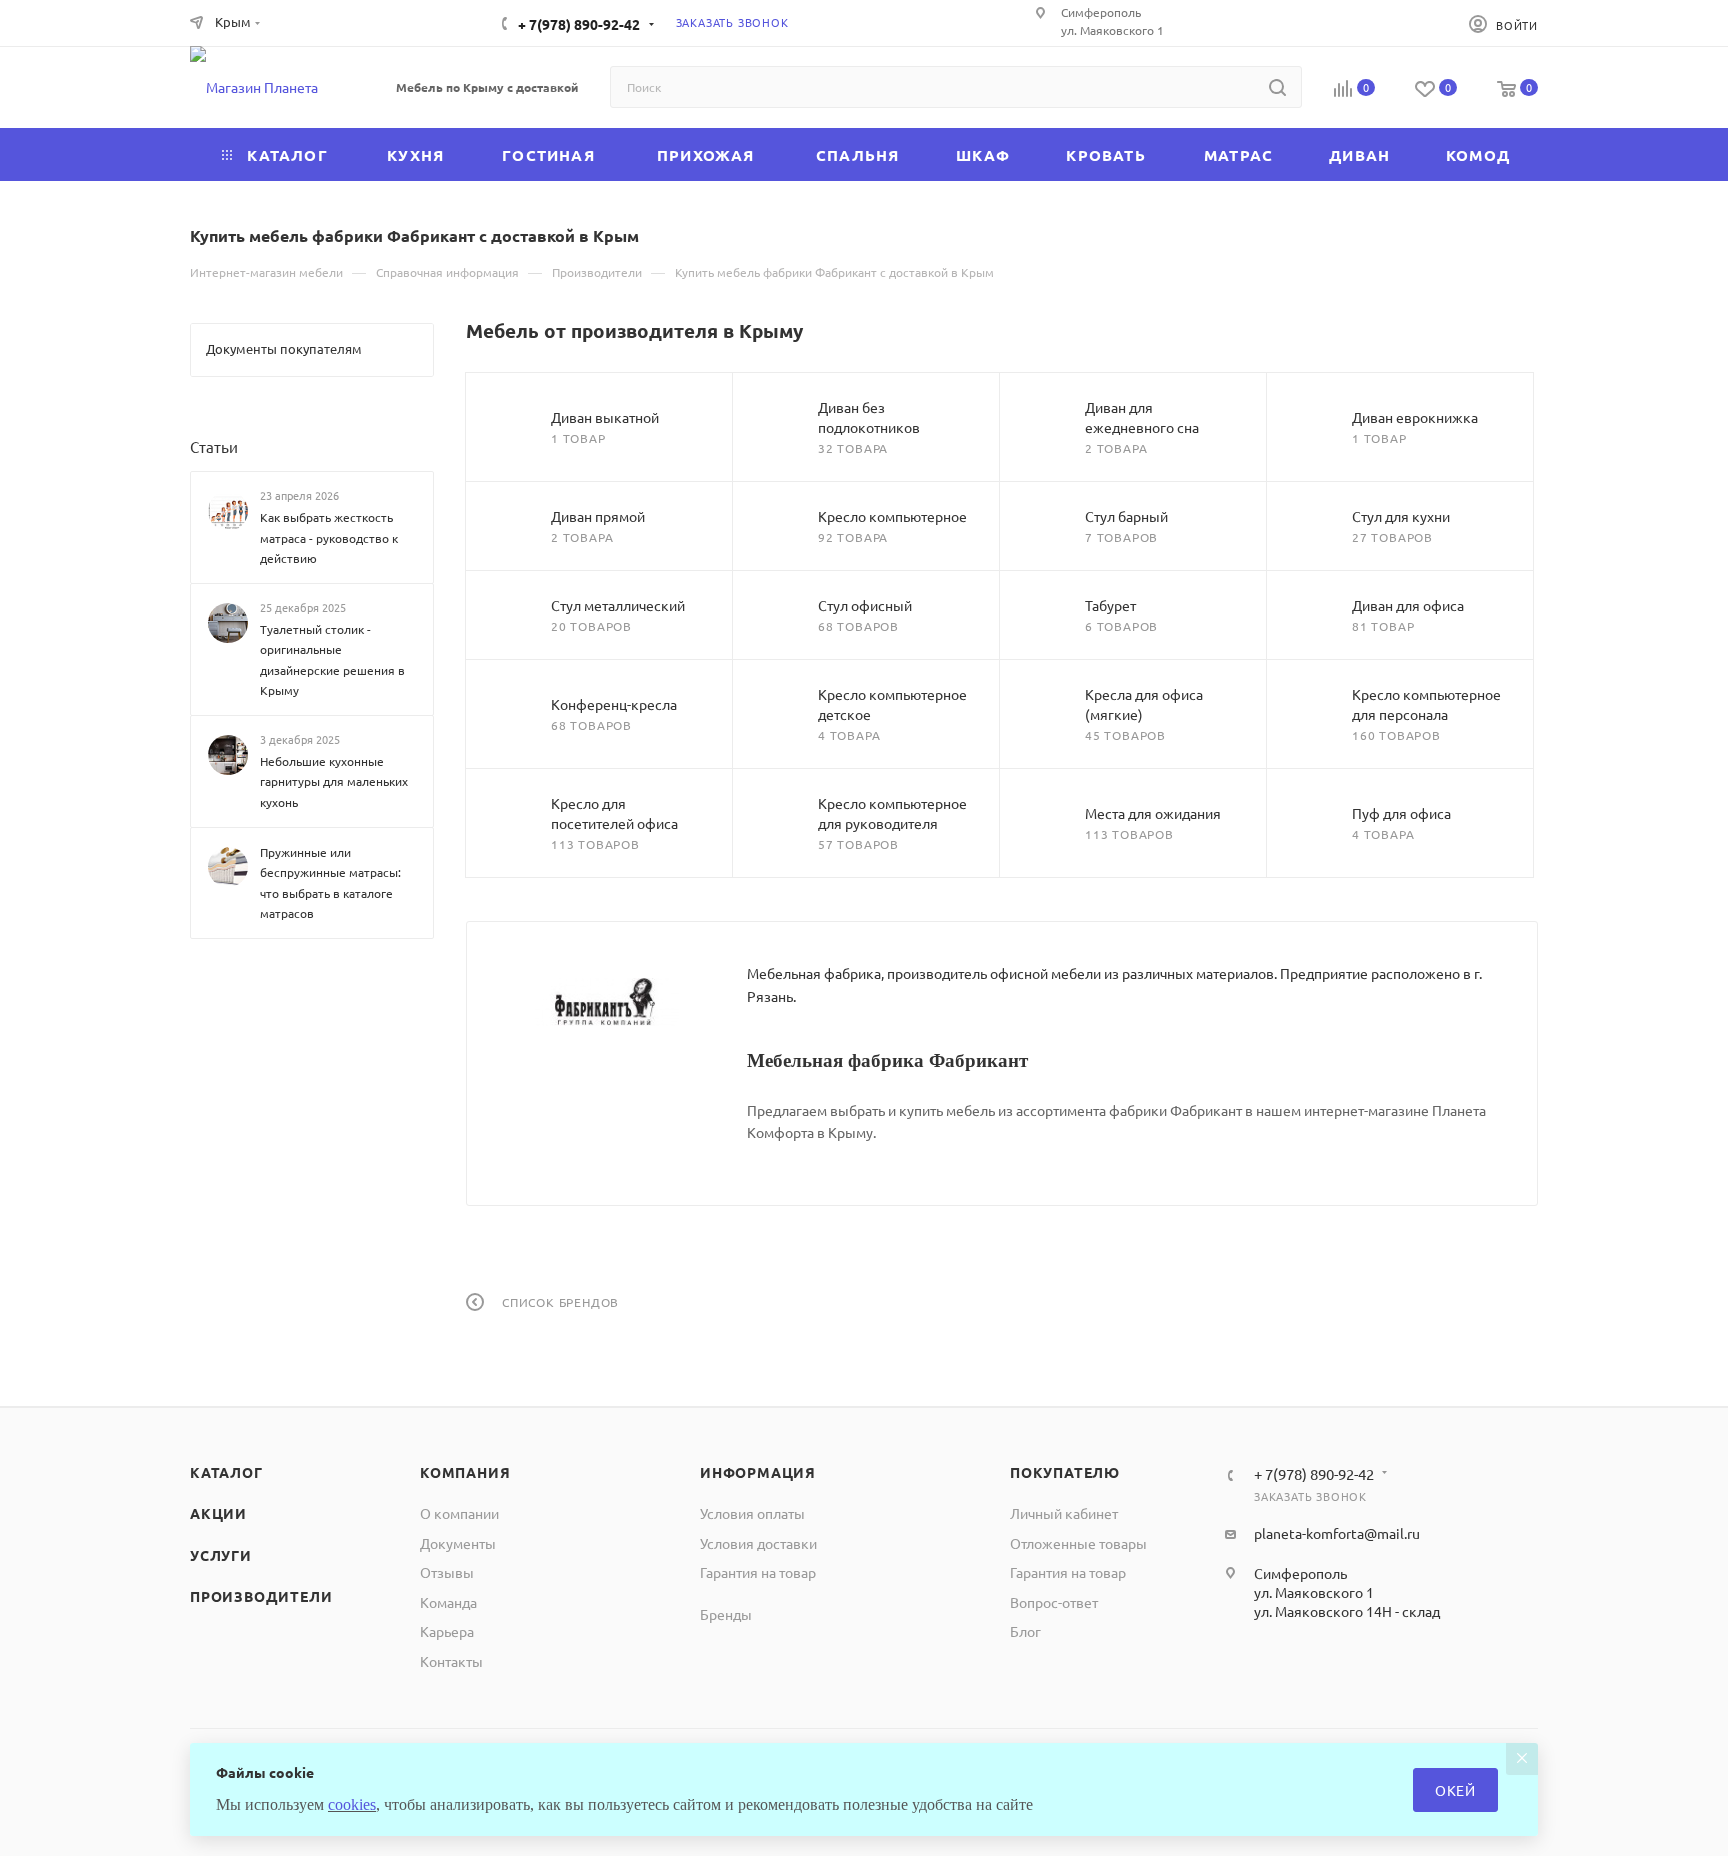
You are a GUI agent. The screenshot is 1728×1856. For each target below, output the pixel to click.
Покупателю (1065, 1472)
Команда (448, 1602)
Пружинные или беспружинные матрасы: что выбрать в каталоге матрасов (330, 882)
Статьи (214, 446)
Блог (1025, 1631)
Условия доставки (758, 1543)
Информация (758, 1472)
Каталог (226, 1472)
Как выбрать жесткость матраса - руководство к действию (329, 537)
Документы (458, 1543)
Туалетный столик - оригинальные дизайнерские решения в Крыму (332, 660)
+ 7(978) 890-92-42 (579, 24)
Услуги (221, 1555)
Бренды (726, 1614)
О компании (459, 1513)
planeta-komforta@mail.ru (1337, 1533)
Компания (465, 1472)
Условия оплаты (752, 1513)
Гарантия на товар (758, 1572)
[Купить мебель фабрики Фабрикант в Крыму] (607, 1002)
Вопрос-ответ (1054, 1602)
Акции (218, 1513)
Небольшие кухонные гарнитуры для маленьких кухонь (334, 781)
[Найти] (1277, 87)
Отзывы (447, 1572)
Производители (261, 1596)
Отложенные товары (1078, 1543)
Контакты (451, 1661)
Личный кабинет (1064, 1513)
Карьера (447, 1631)
